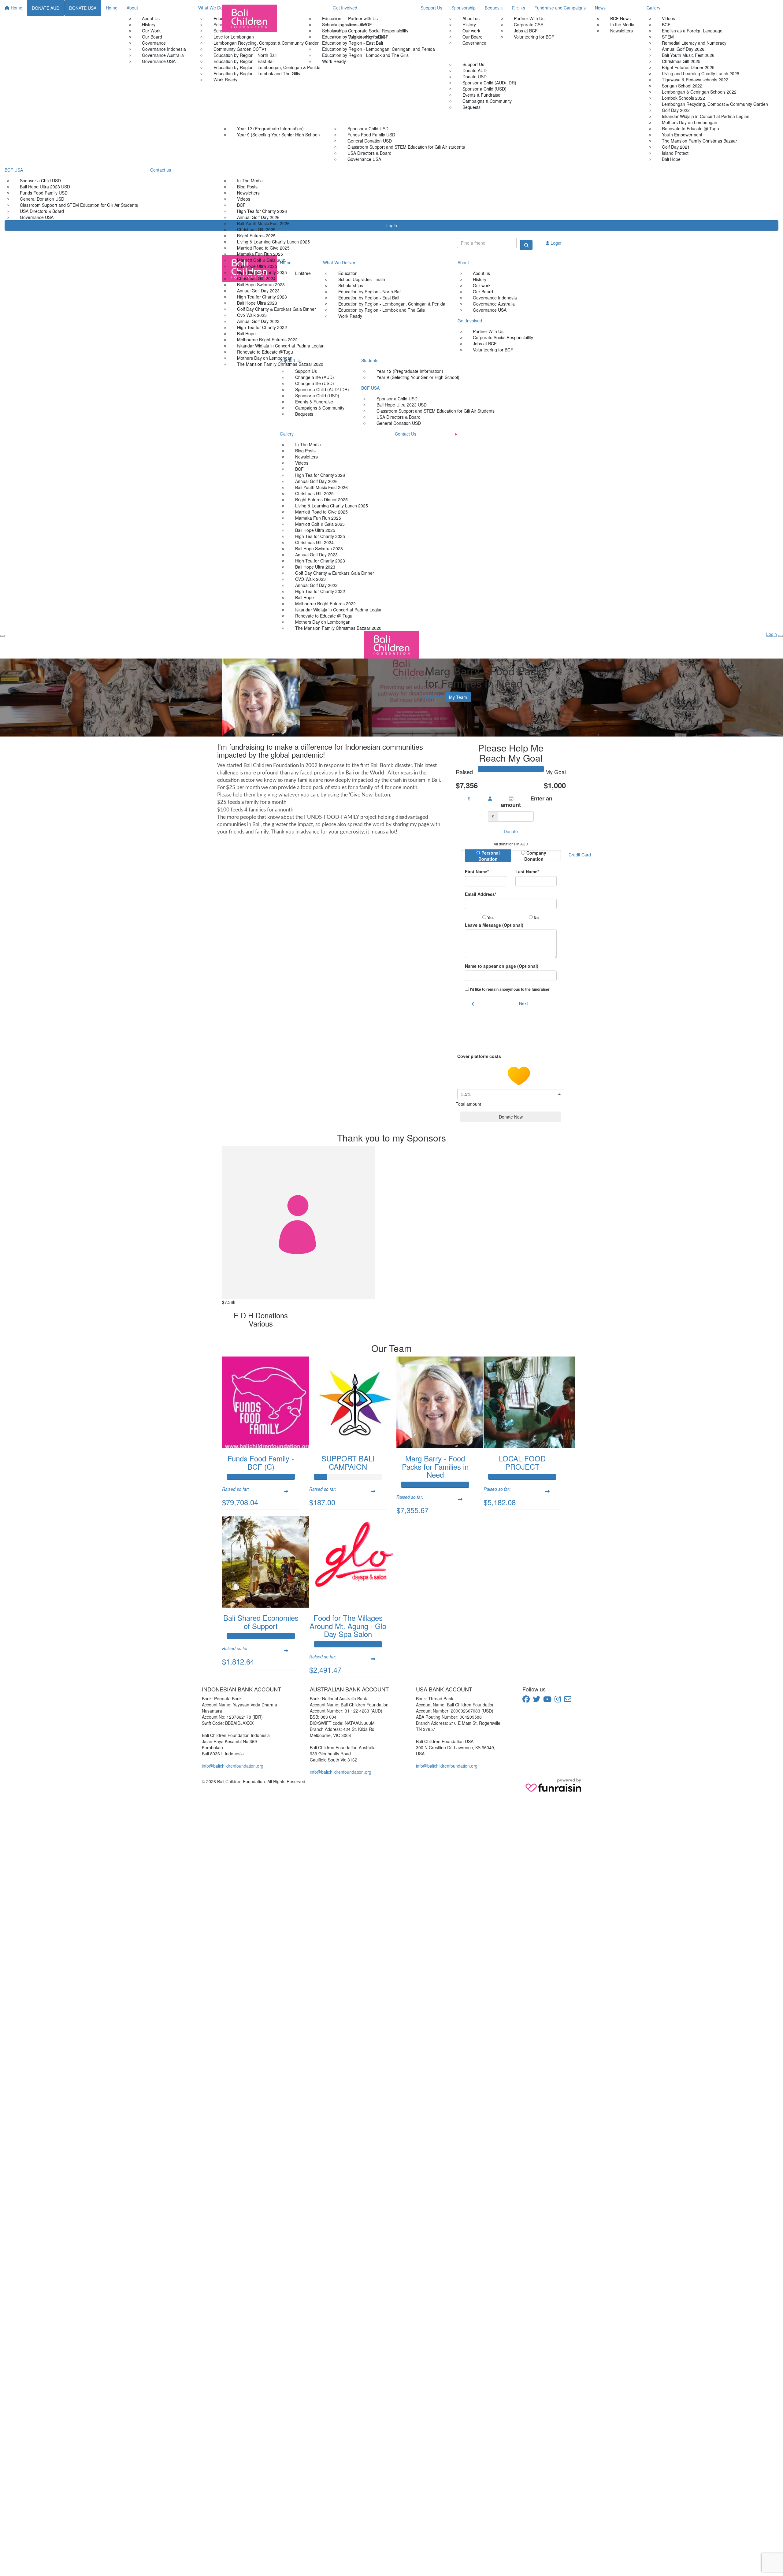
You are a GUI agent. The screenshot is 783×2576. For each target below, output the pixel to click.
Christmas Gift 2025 (256, 229)
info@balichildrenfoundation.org (233, 1766)
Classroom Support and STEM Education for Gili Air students (406, 147)
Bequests (304, 414)
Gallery (229, 170)
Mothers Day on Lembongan (265, 358)
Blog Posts (247, 187)
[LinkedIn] (485, 434)
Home (292, 8)
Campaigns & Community (487, 101)
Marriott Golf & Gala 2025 (262, 260)
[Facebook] (428, 434)
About (453, 8)
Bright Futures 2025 (256, 236)
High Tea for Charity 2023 (262, 297)
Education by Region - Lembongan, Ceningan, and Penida (379, 49)
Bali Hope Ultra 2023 (257, 303)
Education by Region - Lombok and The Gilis (365, 55)
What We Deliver (323, 8)
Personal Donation (489, 856)
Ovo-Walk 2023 (252, 315)
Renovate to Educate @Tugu (265, 352)
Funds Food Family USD (371, 135)
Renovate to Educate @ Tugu (324, 616)
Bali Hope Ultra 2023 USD (402, 405)
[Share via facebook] (427, 696)
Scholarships (334, 31)
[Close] (781, 636)
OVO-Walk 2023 (310, 579)
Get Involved (511, 8)
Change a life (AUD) (315, 377)
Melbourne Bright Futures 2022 (267, 340)
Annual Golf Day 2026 (258, 217)
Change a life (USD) (315, 383)
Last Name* (527, 871)
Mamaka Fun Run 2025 (260, 254)
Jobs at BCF (526, 31)
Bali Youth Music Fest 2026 (263, 223)
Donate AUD (475, 70)
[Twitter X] (442, 434)
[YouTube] (456, 434)
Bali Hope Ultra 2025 (257, 266)
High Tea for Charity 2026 (262, 211)
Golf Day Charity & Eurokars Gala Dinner (276, 309)
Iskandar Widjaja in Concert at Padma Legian (281, 346)
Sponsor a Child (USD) (484, 89)
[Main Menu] (2, 636)
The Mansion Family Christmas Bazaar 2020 (280, 364)
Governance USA (364, 159)
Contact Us (347, 170)
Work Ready (334, 61)
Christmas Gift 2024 (256, 278)
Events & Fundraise (481, 95)
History (469, 24)
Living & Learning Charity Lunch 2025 (273, 242)
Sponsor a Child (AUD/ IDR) (489, 83)
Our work (471, 31)
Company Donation (535, 856)
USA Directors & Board (369, 153)
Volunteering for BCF (534, 37)
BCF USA (341, 118)
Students (230, 118)
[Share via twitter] (431, 696)
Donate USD (475, 76)
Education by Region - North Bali (354, 37)
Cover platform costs (480, 1056)
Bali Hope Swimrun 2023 (261, 284)
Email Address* (481, 894)
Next (523, 1003)
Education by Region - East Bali (353, 43)
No (536, 918)
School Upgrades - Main (345, 24)
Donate (511, 831)
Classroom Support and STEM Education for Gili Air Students (436, 411)
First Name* (477, 871)
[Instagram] (471, 434)
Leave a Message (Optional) (494, 925)
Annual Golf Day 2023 (258, 291)
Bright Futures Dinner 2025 (321, 499)
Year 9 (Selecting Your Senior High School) (278, 135)
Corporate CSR (529, 24)
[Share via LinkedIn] (442, 696)
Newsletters (248, 193)
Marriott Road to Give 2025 (263, 248)
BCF (241, 205)
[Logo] (249, 18)
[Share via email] (437, 696)
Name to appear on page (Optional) (502, 966)
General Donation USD (370, 141)
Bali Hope (246, 333)
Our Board (473, 37)
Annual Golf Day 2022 (258, 321)
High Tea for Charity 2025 (262, 272)
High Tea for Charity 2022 (262, 327)
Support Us (458, 54)
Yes (490, 918)
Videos (244, 199)
